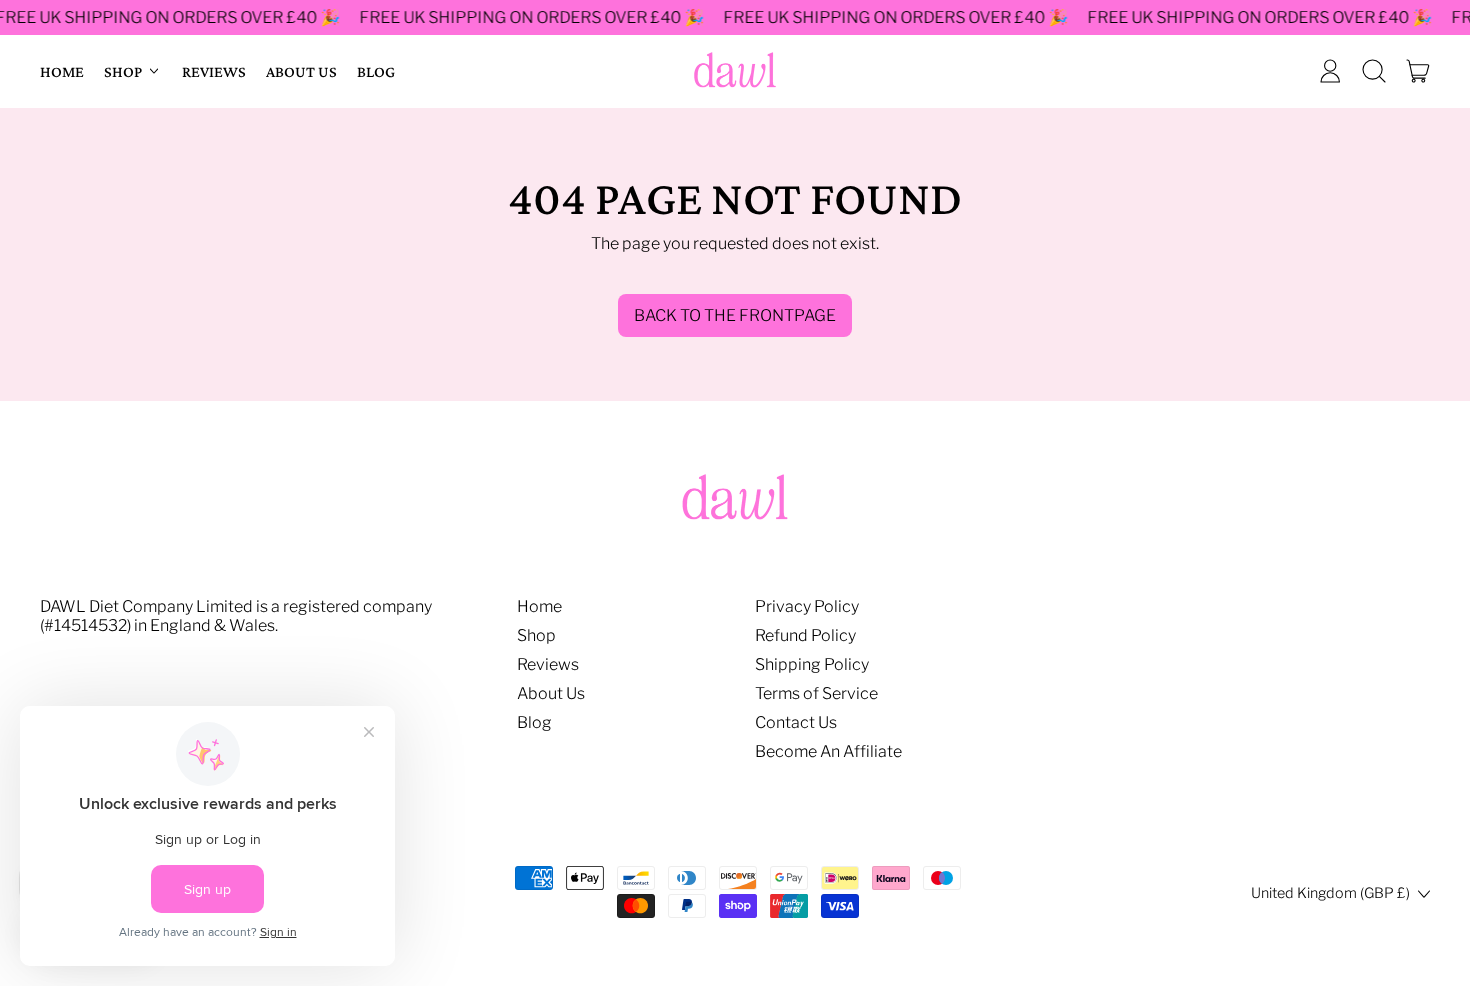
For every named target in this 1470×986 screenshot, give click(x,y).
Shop (536, 635)
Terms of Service (816, 693)
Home (62, 71)
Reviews (214, 71)
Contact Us (796, 722)
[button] (1374, 71)
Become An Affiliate (828, 751)
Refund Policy (805, 635)
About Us (301, 71)
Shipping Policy (812, 664)
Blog (376, 71)
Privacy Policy (807, 606)
